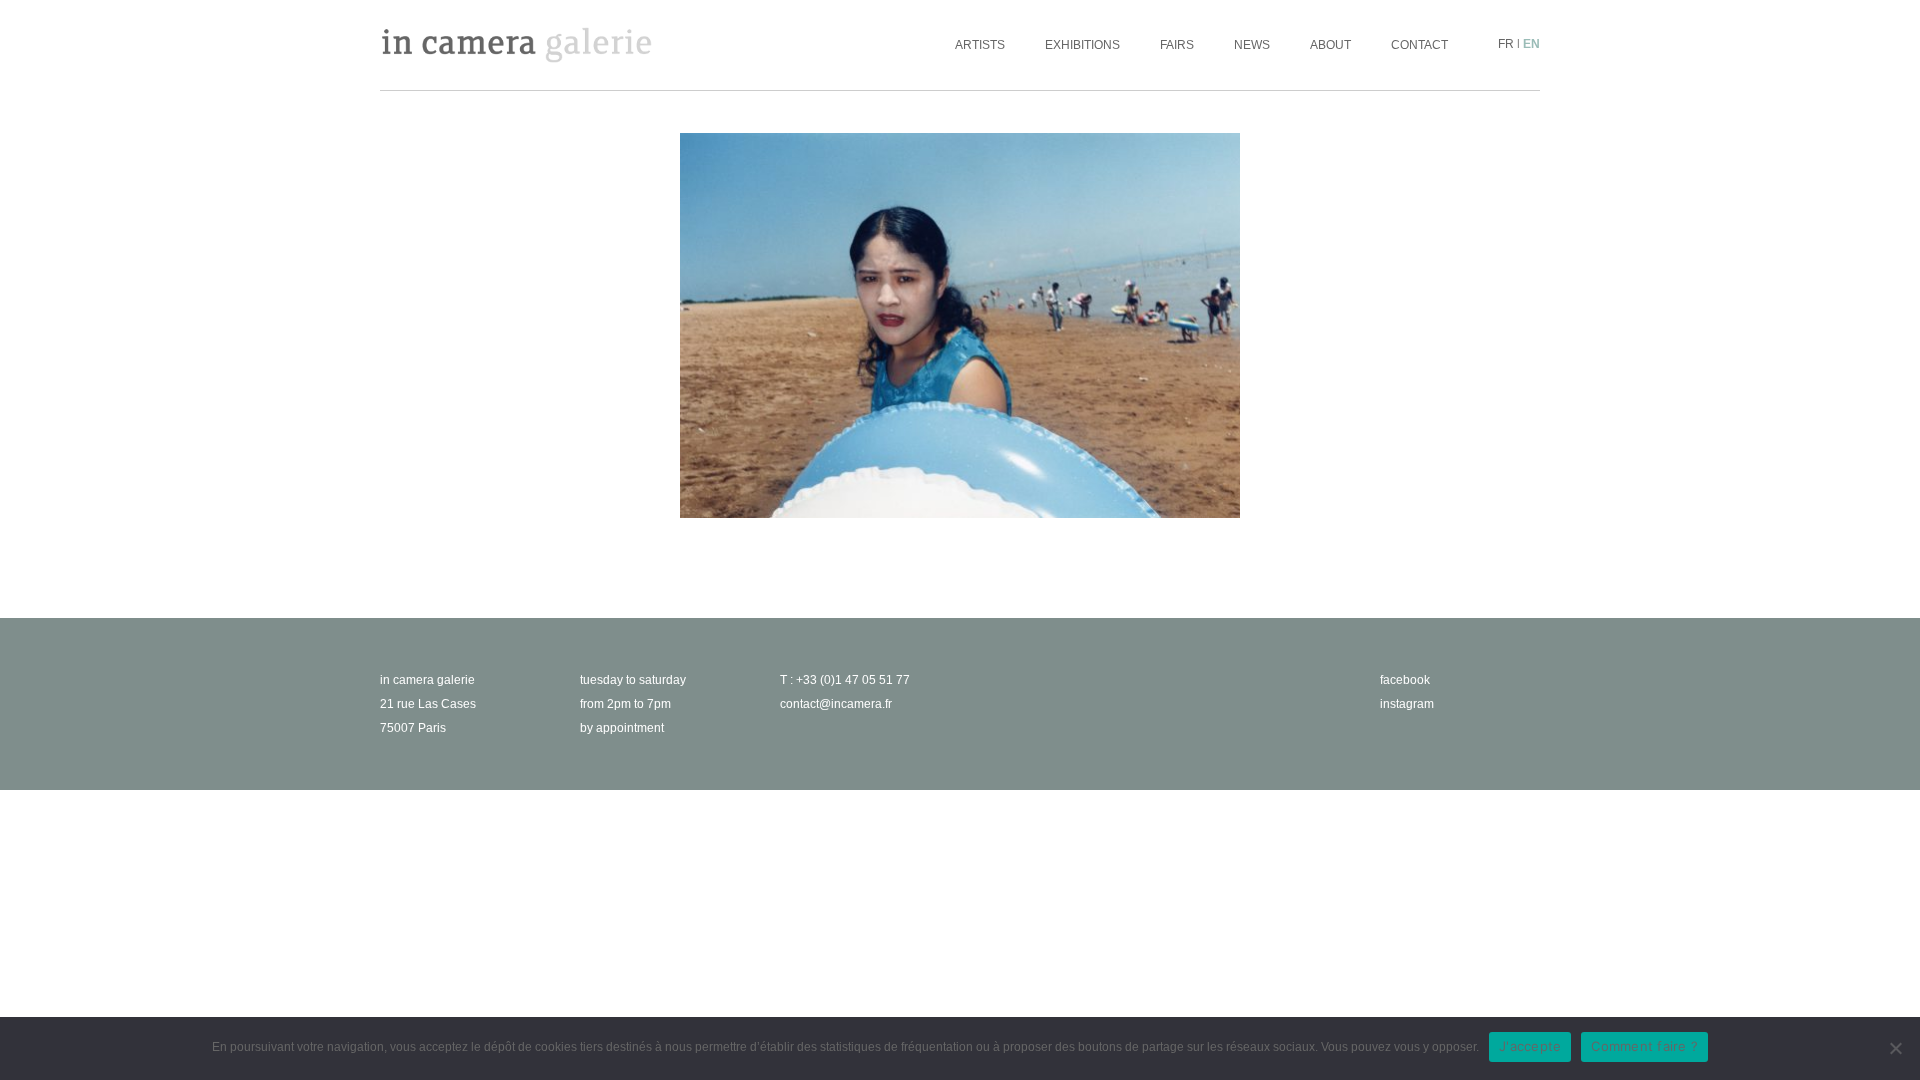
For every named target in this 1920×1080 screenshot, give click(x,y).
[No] (1895, 1048)
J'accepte (1530, 1046)
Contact (1419, 45)
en (1531, 44)
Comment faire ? (1644, 1046)
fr (1506, 44)
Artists (980, 45)
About (1330, 45)
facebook (1405, 680)
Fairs (1177, 45)
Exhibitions (1082, 45)
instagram (1407, 704)
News (1252, 45)
